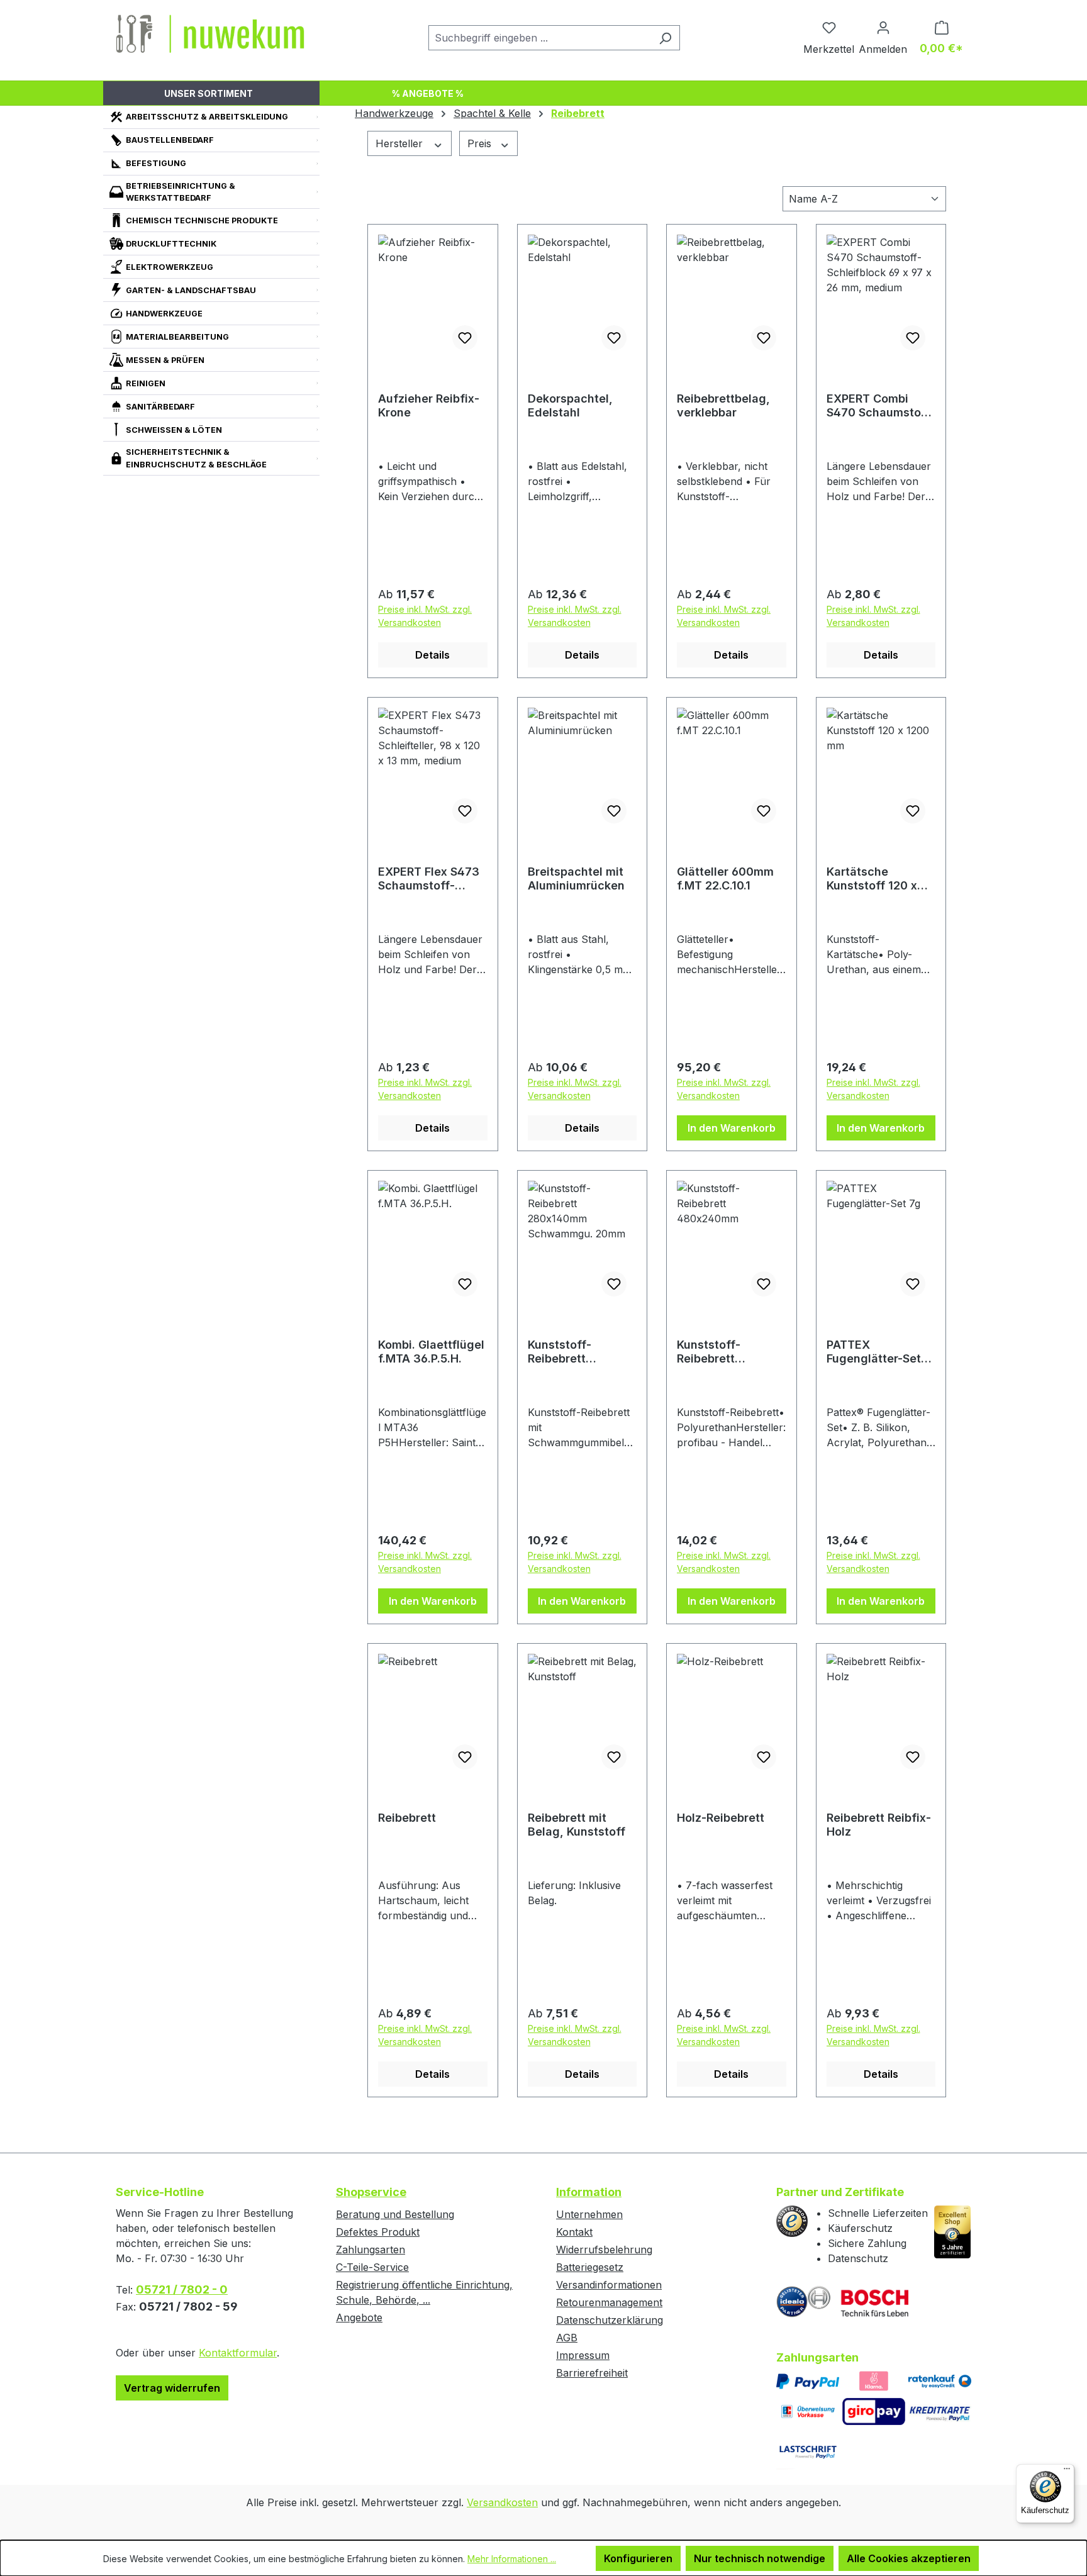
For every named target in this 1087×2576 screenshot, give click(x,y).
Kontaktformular (238, 2353)
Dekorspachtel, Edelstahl (570, 405)
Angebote (359, 2317)
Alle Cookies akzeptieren (909, 2558)
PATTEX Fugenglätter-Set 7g (874, 1352)
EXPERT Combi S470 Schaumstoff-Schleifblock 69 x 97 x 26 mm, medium (881, 406)
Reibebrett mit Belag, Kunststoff (577, 1825)
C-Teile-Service (372, 2267)
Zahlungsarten (371, 2250)
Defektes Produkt (378, 2232)
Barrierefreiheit (592, 2373)
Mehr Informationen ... (512, 2559)
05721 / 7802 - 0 (182, 2289)
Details (432, 655)
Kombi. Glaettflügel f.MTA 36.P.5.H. (431, 1352)
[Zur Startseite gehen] (210, 35)
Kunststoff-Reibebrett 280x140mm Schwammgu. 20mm (565, 1352)
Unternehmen (589, 2214)
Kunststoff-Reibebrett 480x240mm (712, 1352)
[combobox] (540, 38)
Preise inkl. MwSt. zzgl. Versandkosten (425, 616)
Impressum (583, 2355)
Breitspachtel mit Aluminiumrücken (576, 878)
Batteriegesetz (590, 2267)
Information (589, 2192)
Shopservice (371, 2192)
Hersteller (401, 143)
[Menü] (1067, 2472)
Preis (481, 143)
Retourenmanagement (609, 2302)
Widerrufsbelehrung (604, 2250)
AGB (567, 2338)
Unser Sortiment (209, 93)
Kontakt (574, 2232)
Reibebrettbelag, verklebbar (723, 405)
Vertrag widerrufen (172, 2388)
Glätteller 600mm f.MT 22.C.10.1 (725, 878)
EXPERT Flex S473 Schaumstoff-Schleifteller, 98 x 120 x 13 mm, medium (429, 879)
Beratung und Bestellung (395, 2214)
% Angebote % (428, 93)
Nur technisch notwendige (760, 2558)
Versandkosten (502, 2502)
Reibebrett (407, 1818)
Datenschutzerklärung (610, 2320)
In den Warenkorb (732, 1128)
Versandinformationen (609, 2285)
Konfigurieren (638, 2558)
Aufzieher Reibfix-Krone (429, 405)
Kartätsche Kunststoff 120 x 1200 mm (872, 879)
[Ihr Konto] (883, 27)
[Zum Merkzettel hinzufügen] (465, 338)
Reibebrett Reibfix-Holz (879, 1825)
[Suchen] (665, 38)
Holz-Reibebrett (721, 1818)
